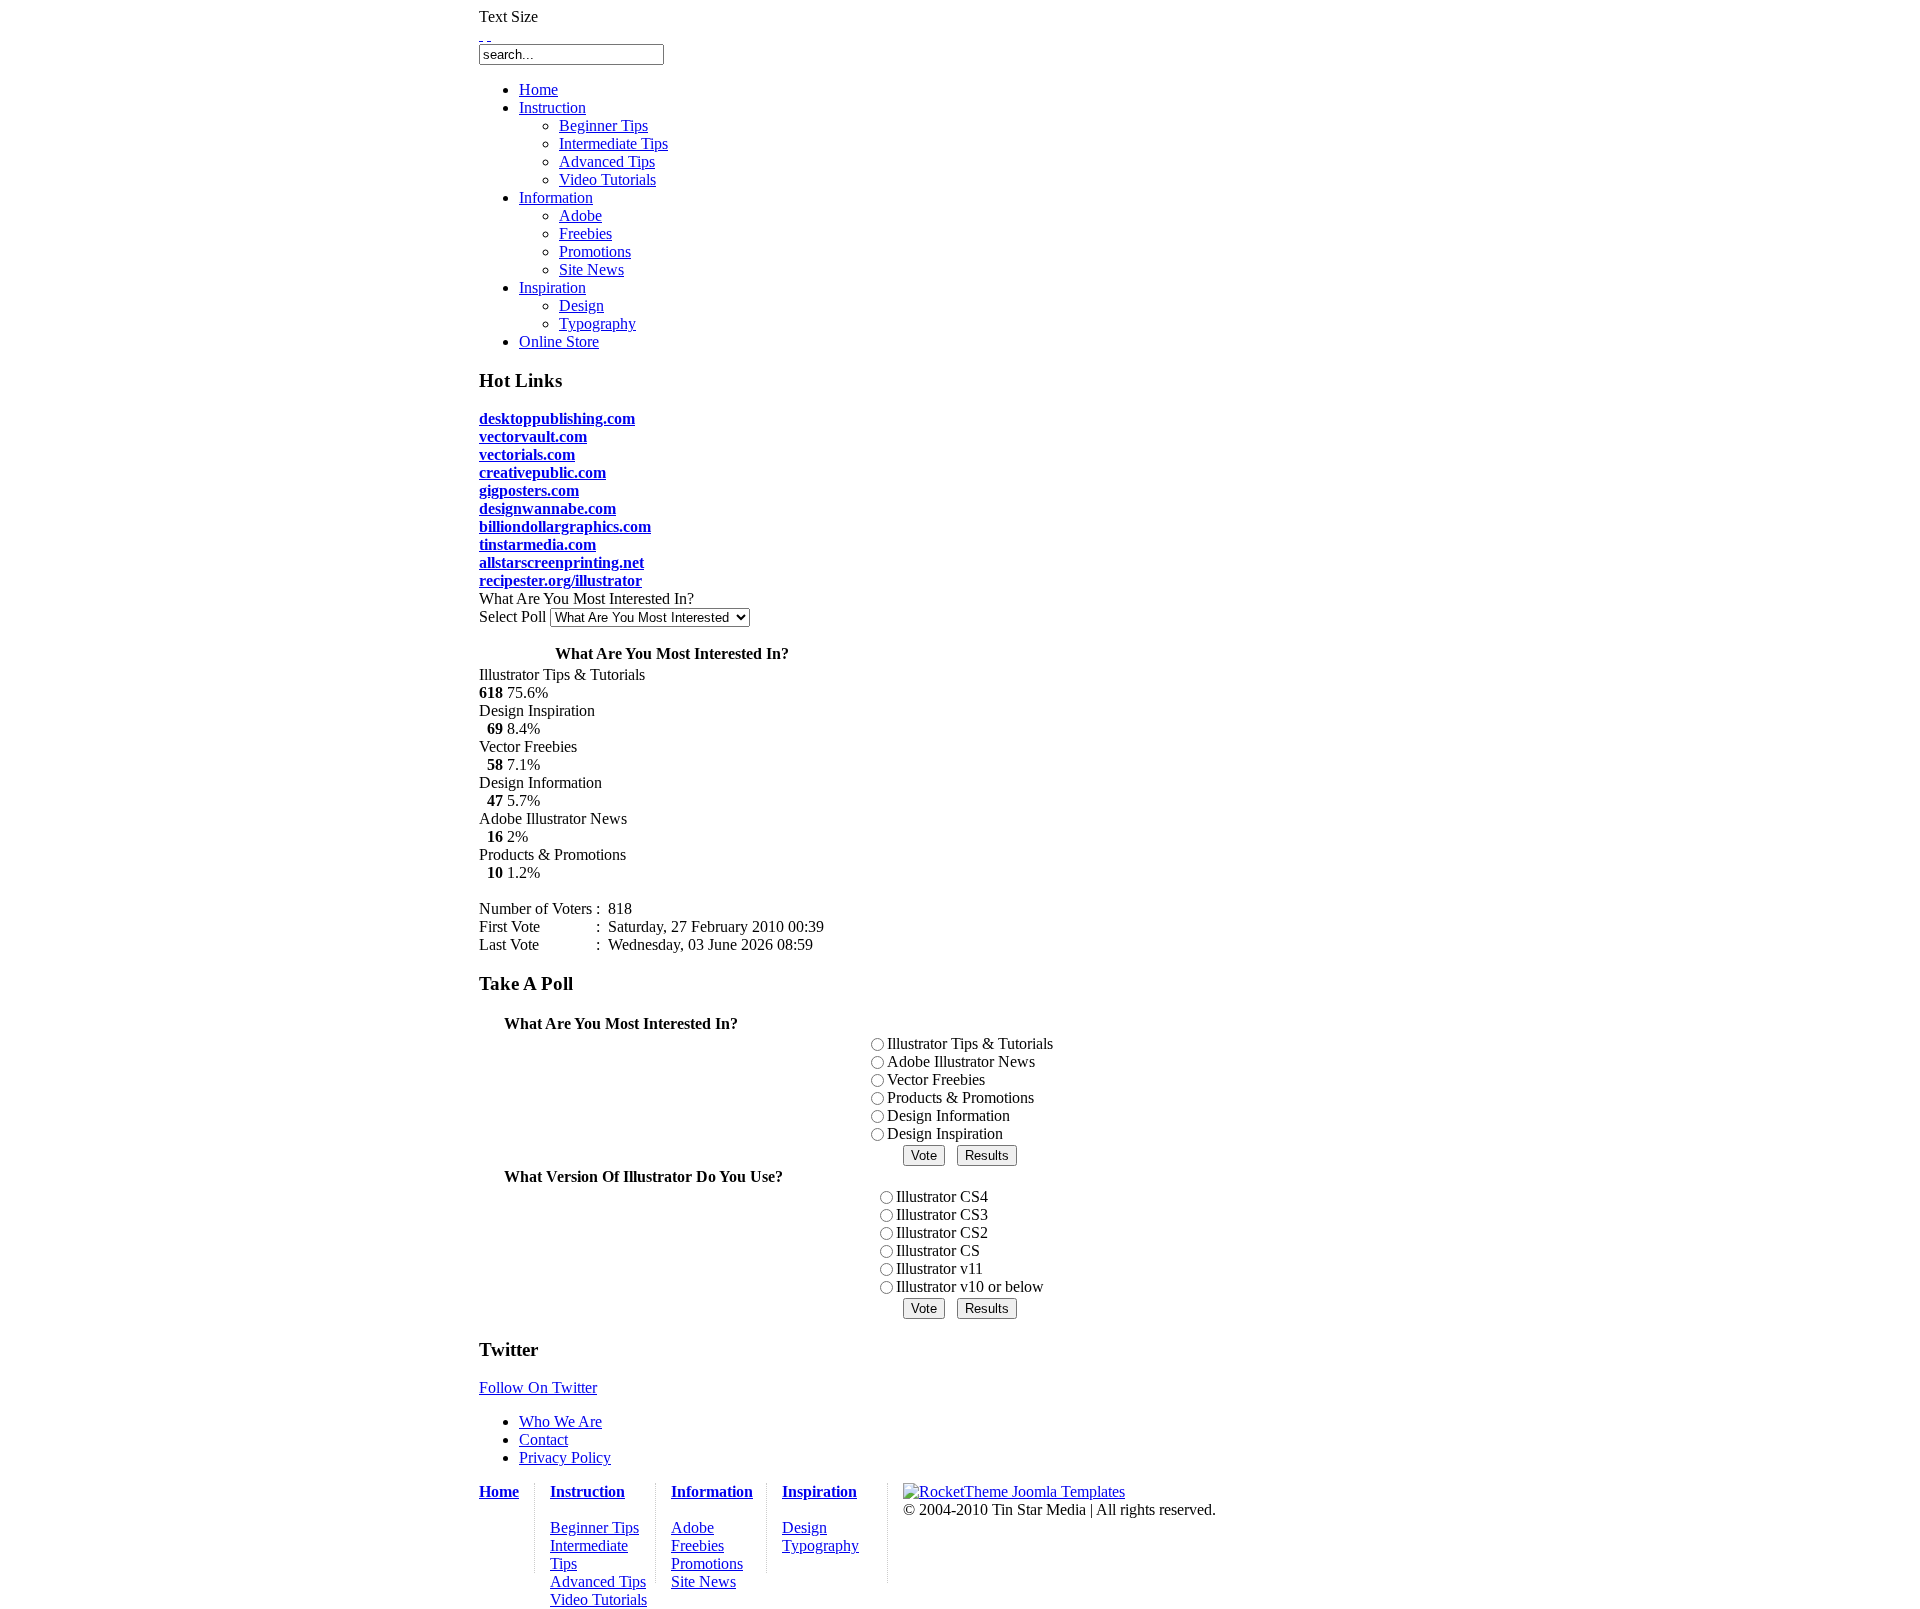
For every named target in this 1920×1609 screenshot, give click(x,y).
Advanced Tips (598, 1581)
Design (804, 1527)
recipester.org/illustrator (560, 580)
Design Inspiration (945, 1133)
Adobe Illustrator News (961, 1061)
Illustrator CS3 (942, 1214)
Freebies (697, 1545)
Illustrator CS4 (942, 1196)
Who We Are (560, 1421)
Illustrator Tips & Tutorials (970, 1043)
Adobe (692, 1527)
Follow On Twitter (538, 1387)
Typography (820, 1545)
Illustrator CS (938, 1250)
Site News (703, 1581)
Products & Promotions (960, 1097)
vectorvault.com (533, 436)
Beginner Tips (594, 1527)
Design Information (948, 1115)
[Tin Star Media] (1014, 1491)
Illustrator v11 (939, 1268)
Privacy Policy (565, 1457)
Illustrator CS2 (942, 1232)
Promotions (707, 1563)
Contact (543, 1439)
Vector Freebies (936, 1079)
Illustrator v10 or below (970, 1286)
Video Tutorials (598, 1599)
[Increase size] (481, 34)
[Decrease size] (489, 34)
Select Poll (514, 616)
